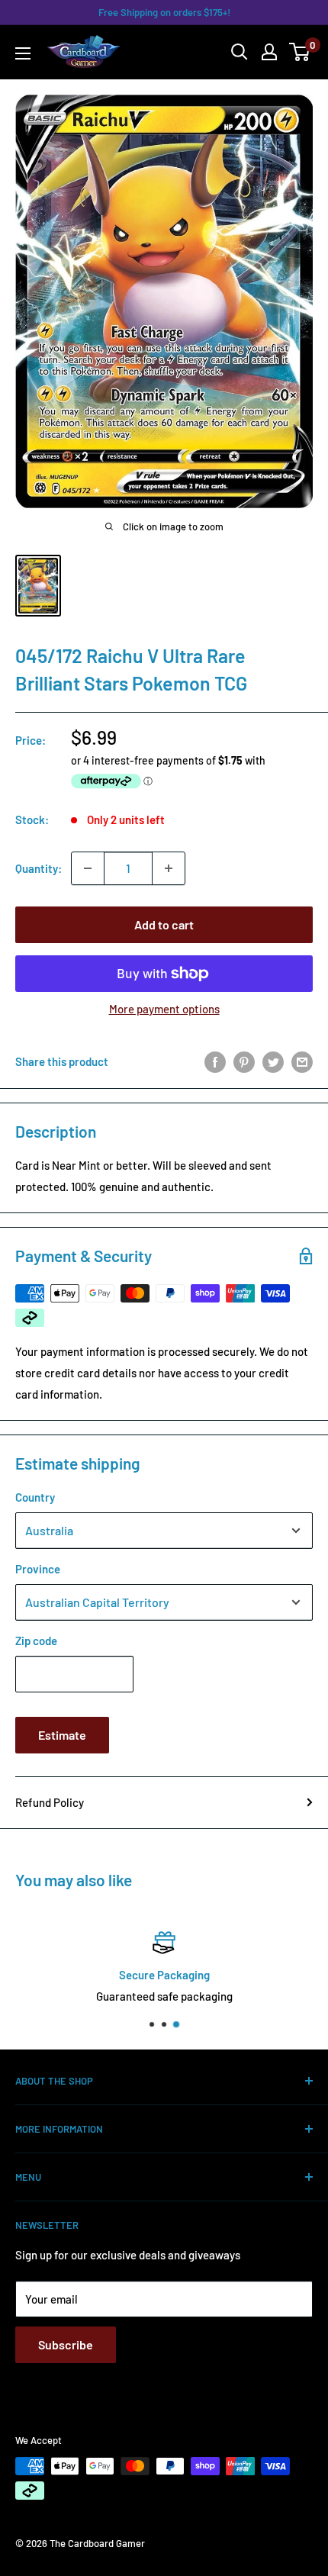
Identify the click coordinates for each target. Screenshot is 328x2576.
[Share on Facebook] (215, 1061)
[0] (300, 52)
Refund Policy (50, 1802)
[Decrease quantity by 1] (88, 868)
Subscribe (66, 2344)
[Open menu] (23, 53)
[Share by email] (302, 1061)
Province (38, 1569)
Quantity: (39, 868)
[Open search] (240, 52)
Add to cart (164, 924)
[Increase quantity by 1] (169, 868)
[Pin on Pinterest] (244, 1061)
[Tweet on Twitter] (273, 1061)
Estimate (62, 1735)
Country (35, 1497)
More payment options (164, 1009)
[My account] (269, 52)
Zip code (36, 1641)
